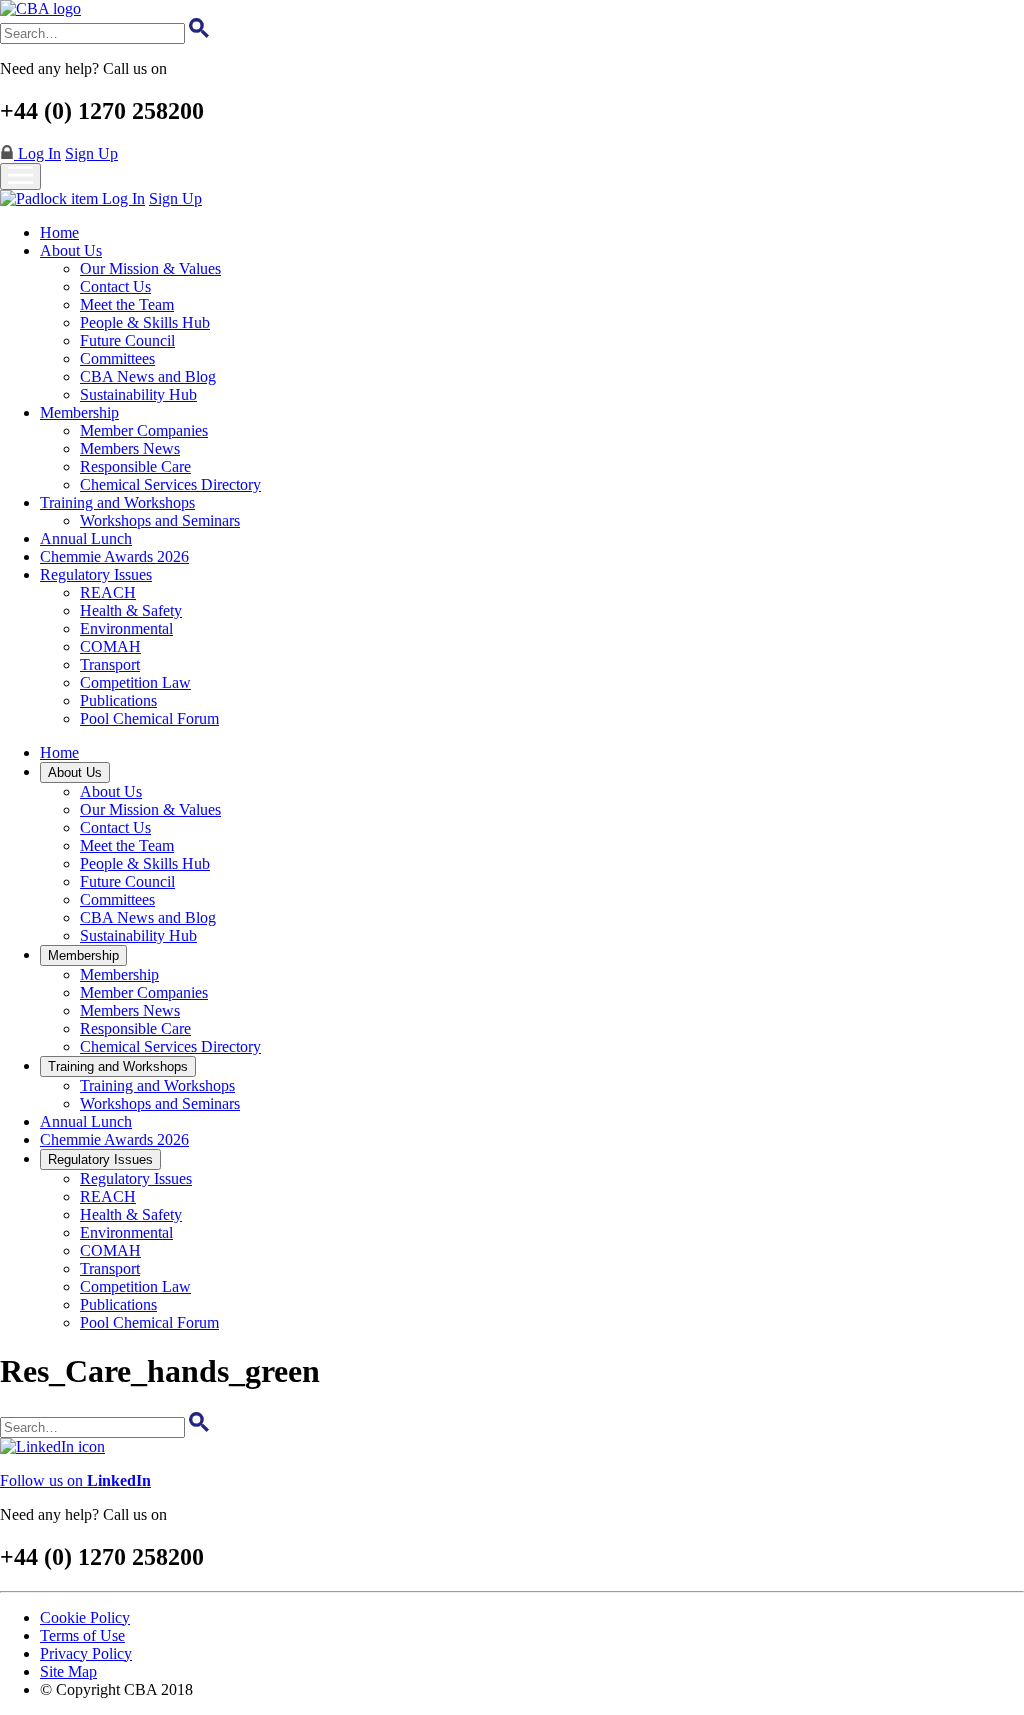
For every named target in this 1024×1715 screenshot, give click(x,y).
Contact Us (115, 286)
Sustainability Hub (138, 394)
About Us (71, 250)
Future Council (127, 340)
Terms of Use (82, 1635)
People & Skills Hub (145, 322)
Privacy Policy (86, 1653)
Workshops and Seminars (160, 520)
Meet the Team (127, 304)
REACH (108, 592)
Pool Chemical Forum (149, 718)
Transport (110, 664)
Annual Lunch (86, 538)
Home (59, 232)
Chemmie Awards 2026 (114, 556)
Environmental (126, 628)
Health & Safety (131, 610)
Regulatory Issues (96, 574)
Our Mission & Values (150, 268)
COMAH (110, 646)
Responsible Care (135, 466)
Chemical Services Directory (170, 484)
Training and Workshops (117, 502)
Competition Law (135, 682)
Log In (37, 153)
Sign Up (91, 153)
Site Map (68, 1671)
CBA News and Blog (148, 376)
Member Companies (144, 430)
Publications (118, 700)
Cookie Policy (85, 1617)
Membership (79, 412)
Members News (130, 448)
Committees (117, 358)
